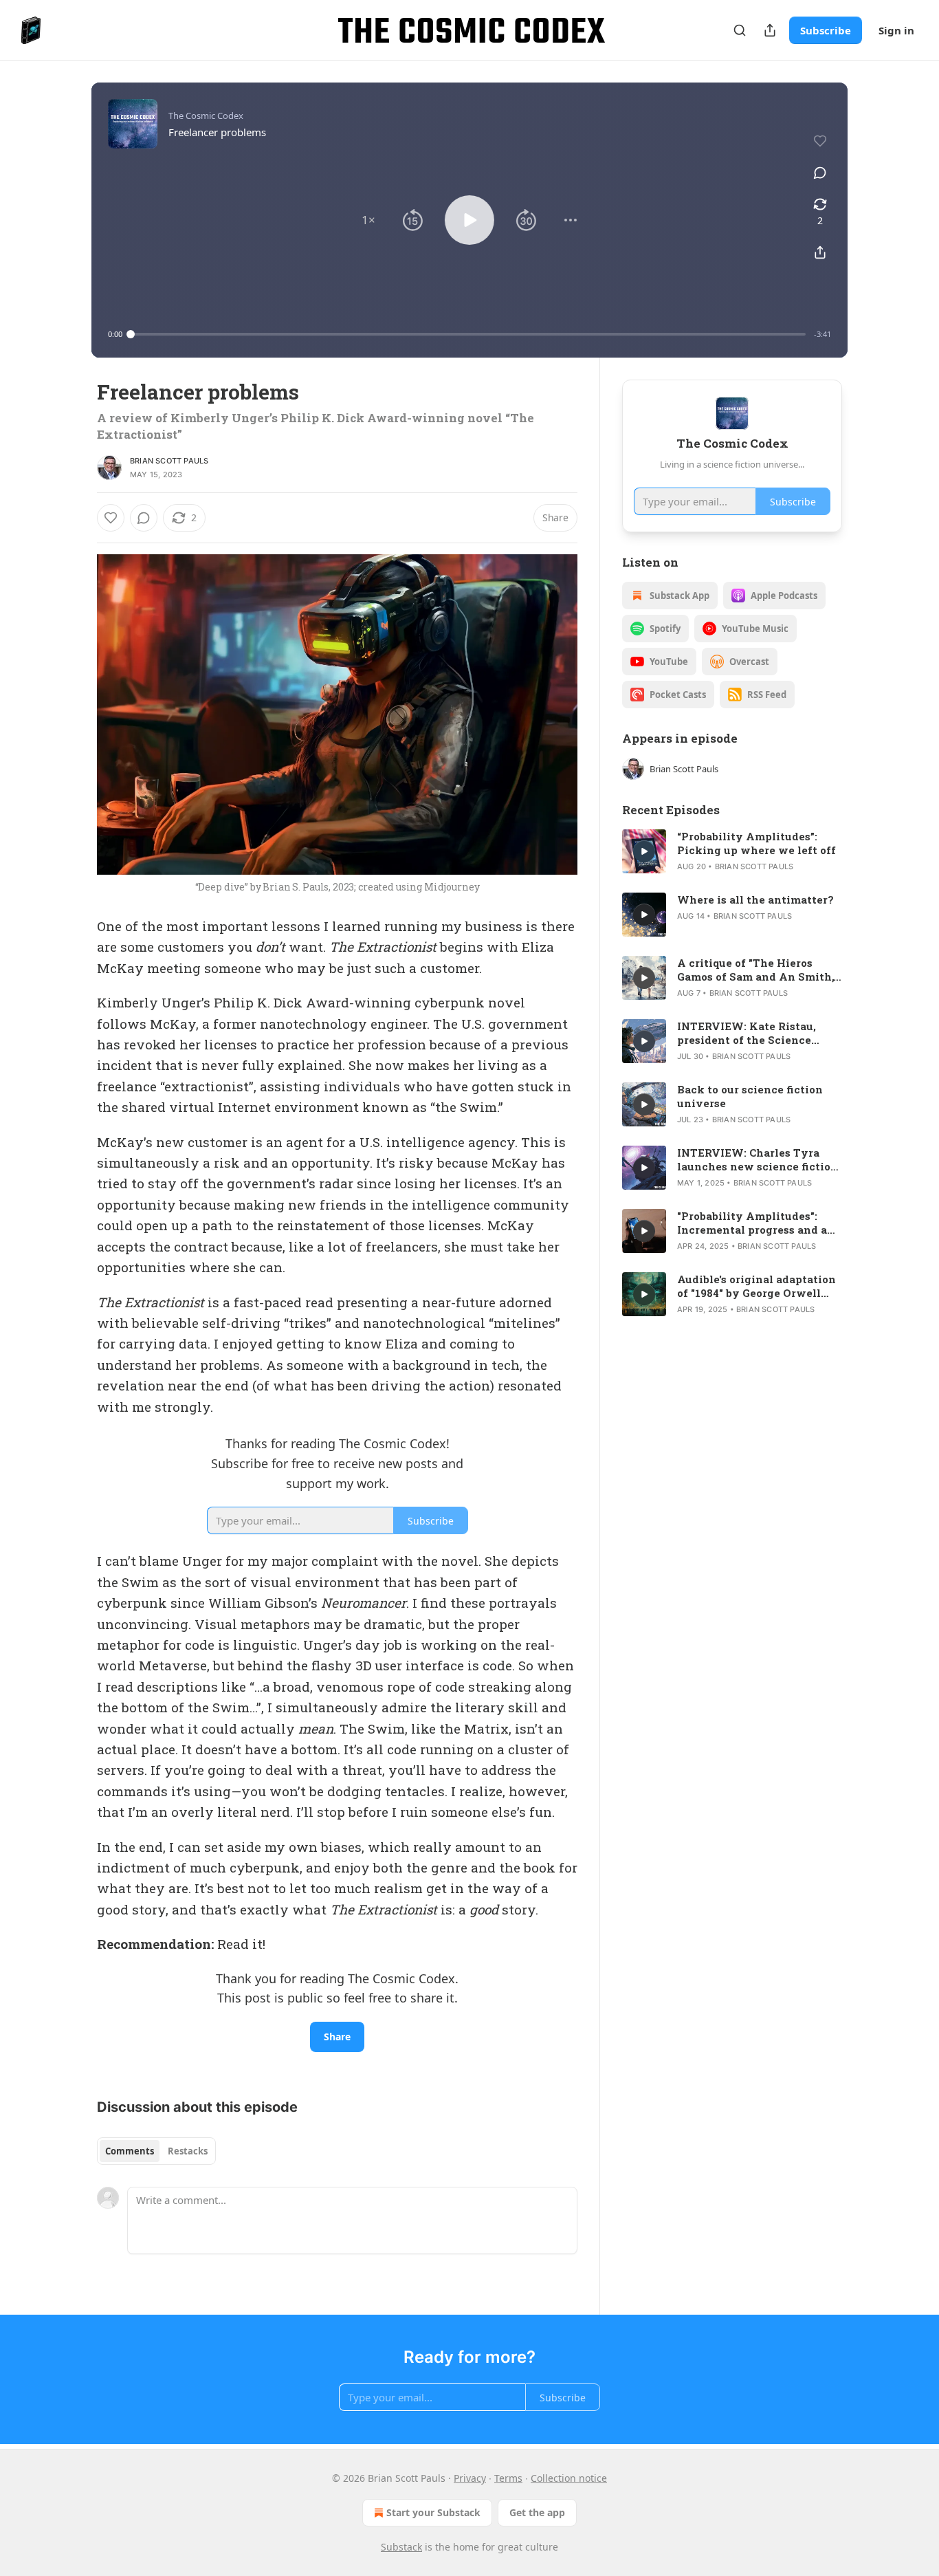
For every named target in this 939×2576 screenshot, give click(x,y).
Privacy (470, 2478)
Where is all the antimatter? (755, 899)
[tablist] (156, 2151)
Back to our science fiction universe (750, 1096)
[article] (732, 851)
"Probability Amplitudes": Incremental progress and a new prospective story (752, 1223)
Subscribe (826, 30)
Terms (508, 2478)
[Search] (740, 30)
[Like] (111, 518)
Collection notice (569, 2478)
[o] (644, 851)
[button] (368, 220)
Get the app (537, 2512)
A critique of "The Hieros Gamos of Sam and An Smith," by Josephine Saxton (757, 970)
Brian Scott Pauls (169, 461)
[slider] (468, 334)
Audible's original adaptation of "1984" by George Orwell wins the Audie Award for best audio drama (756, 1286)
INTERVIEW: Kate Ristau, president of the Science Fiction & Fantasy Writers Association (749, 1033)
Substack (401, 2547)
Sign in (896, 30)
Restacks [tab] (188, 2151)
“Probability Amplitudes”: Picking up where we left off (756, 843)
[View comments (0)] (820, 173)
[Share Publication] (770, 30)
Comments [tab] (130, 2151)
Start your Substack (433, 2512)
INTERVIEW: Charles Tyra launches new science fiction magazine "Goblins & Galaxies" (758, 1159)
